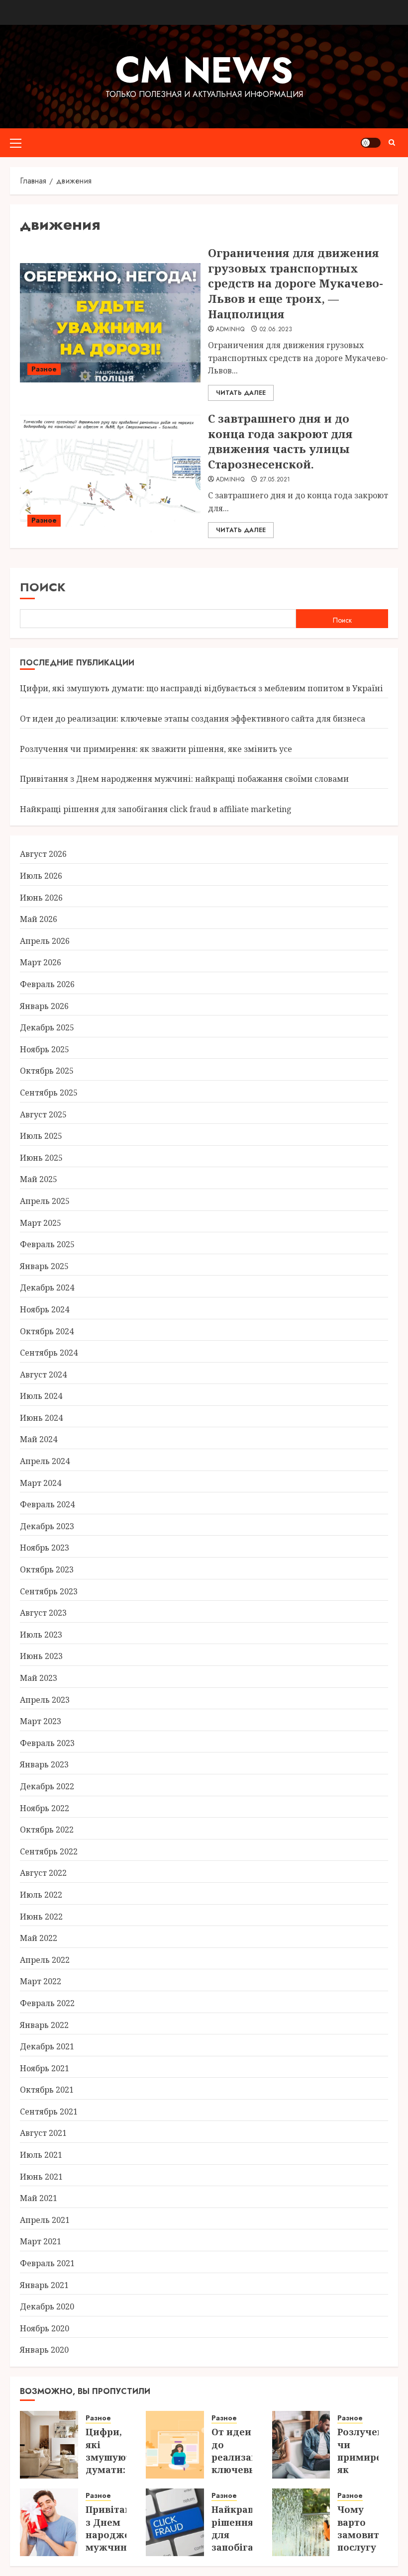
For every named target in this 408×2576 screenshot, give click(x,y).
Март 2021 (41, 2241)
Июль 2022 (41, 1895)
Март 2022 (41, 1981)
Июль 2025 (41, 1136)
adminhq (230, 330)
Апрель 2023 (45, 1700)
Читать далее (241, 393)
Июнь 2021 (41, 2177)
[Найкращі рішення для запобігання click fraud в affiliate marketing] (175, 2522)
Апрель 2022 (45, 1960)
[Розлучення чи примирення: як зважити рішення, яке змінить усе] (301, 2445)
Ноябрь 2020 (45, 2328)
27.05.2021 (275, 480)
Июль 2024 (41, 1396)
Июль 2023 (41, 1635)
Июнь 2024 (41, 1418)
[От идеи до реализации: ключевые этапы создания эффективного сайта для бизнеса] (175, 2445)
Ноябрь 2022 (45, 1808)
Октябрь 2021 (47, 2090)
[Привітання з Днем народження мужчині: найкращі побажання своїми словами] (49, 2522)
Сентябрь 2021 (49, 2112)
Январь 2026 (44, 1006)
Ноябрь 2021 (45, 2068)
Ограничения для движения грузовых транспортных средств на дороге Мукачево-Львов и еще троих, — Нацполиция (296, 283)
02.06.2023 (276, 330)
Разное (44, 369)
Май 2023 (39, 1678)
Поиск (43, 587)
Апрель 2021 (45, 2220)
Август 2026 (43, 854)
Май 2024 (39, 1439)
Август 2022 (43, 1873)
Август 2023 (43, 1613)
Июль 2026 (41, 876)
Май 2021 (39, 2198)
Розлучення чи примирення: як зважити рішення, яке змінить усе (156, 749)
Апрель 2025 (45, 1201)
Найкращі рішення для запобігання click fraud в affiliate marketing (156, 809)
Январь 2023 (44, 1764)
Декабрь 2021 (47, 2046)
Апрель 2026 (45, 941)
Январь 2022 (44, 2025)
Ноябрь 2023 (45, 1548)
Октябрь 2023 (47, 1569)
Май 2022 (39, 1938)
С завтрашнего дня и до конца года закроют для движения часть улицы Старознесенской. (280, 441)
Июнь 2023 (41, 1656)
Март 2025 (41, 1223)
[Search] (392, 142)
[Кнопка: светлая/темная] (371, 143)
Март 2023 (41, 1721)
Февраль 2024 (47, 1504)
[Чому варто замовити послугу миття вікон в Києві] (301, 2522)
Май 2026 (39, 919)
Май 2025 (39, 1179)
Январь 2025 (44, 1266)
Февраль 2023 (47, 1743)
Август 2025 (43, 1114)
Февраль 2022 (47, 2003)
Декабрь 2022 (47, 1786)
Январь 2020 (44, 2350)
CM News (204, 70)
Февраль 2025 (47, 1244)
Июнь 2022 (41, 1917)
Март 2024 (41, 1483)
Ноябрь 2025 (45, 1049)
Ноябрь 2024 (45, 1309)
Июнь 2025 (41, 1158)
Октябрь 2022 (47, 1830)
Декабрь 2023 (47, 1526)
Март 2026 (41, 962)
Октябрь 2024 (47, 1331)
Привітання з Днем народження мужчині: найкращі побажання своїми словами (184, 779)
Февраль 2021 (47, 2263)
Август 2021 (43, 2133)
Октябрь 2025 (47, 1071)
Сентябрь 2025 (49, 1093)
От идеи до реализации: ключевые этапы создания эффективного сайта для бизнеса (193, 719)
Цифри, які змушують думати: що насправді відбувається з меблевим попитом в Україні (202, 688)
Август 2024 (43, 1375)
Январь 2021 (44, 2285)
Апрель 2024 (45, 1461)
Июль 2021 (41, 2155)
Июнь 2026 (41, 898)
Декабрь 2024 (47, 1288)
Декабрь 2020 (47, 2306)
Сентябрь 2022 (49, 1851)
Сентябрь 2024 (49, 1353)
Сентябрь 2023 (49, 1591)
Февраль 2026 (47, 984)
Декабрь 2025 (47, 1027)
